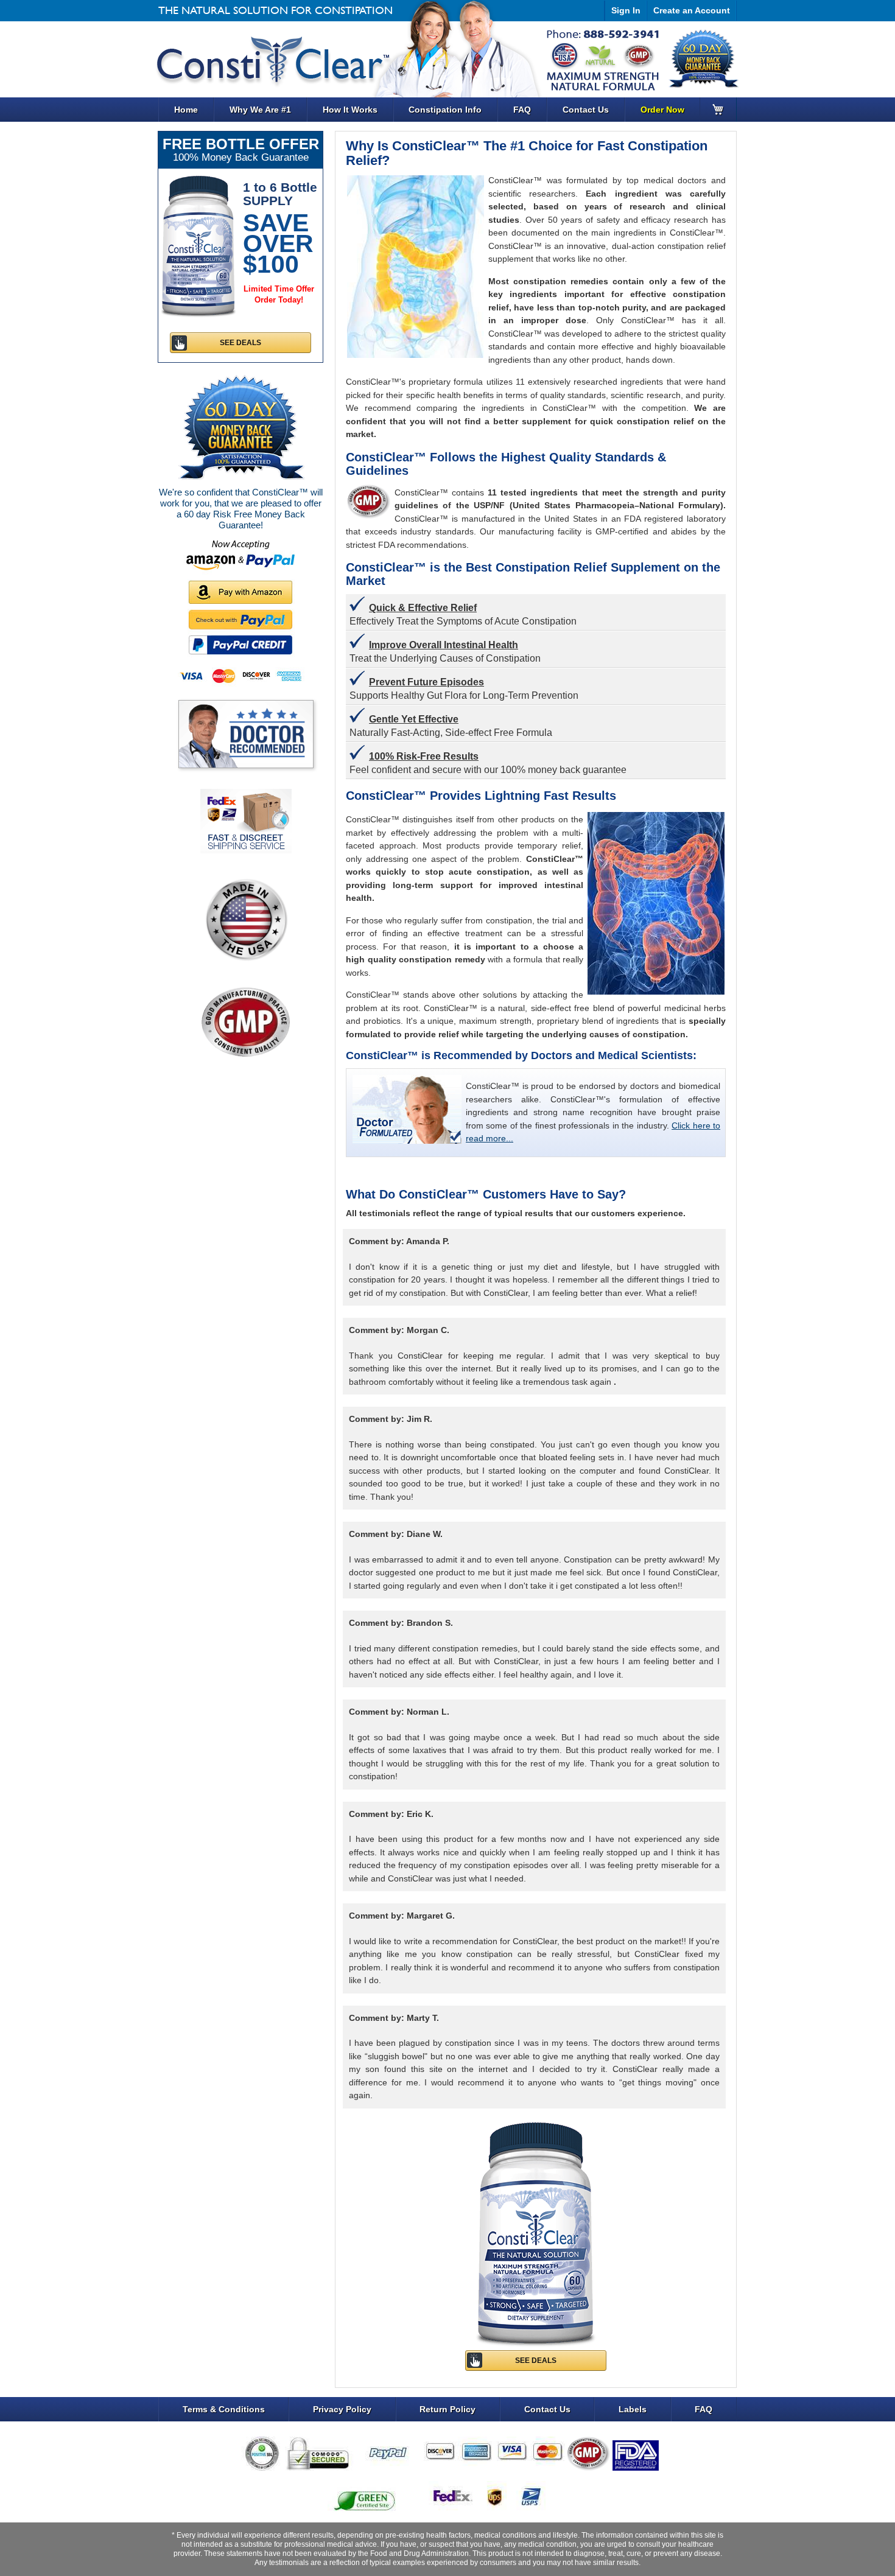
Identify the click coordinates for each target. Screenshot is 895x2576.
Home (186, 110)
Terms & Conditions (224, 2409)
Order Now (662, 110)
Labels (633, 2409)
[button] (894, 2572)
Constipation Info (445, 110)
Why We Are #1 (260, 110)
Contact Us (586, 110)
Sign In (626, 10)
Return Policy (447, 2409)
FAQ (522, 110)
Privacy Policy (342, 2409)
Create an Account (692, 10)
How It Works (350, 110)
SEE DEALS (536, 2361)
